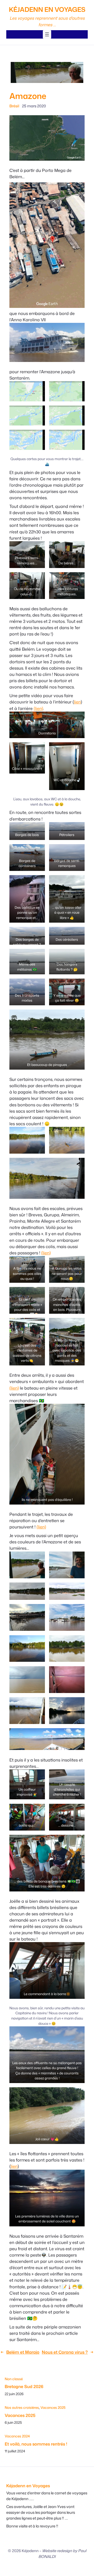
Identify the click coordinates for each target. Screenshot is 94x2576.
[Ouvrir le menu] (47, 34)
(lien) (38, 708)
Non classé (14, 2379)
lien (77, 702)
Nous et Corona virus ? (65, 2352)
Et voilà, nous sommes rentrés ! (36, 2444)
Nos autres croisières (22, 2407)
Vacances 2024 (17, 2436)
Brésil (14, 106)
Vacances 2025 (53, 2407)
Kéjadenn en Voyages (47, 9)
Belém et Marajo (23, 2352)
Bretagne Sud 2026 (24, 2386)
